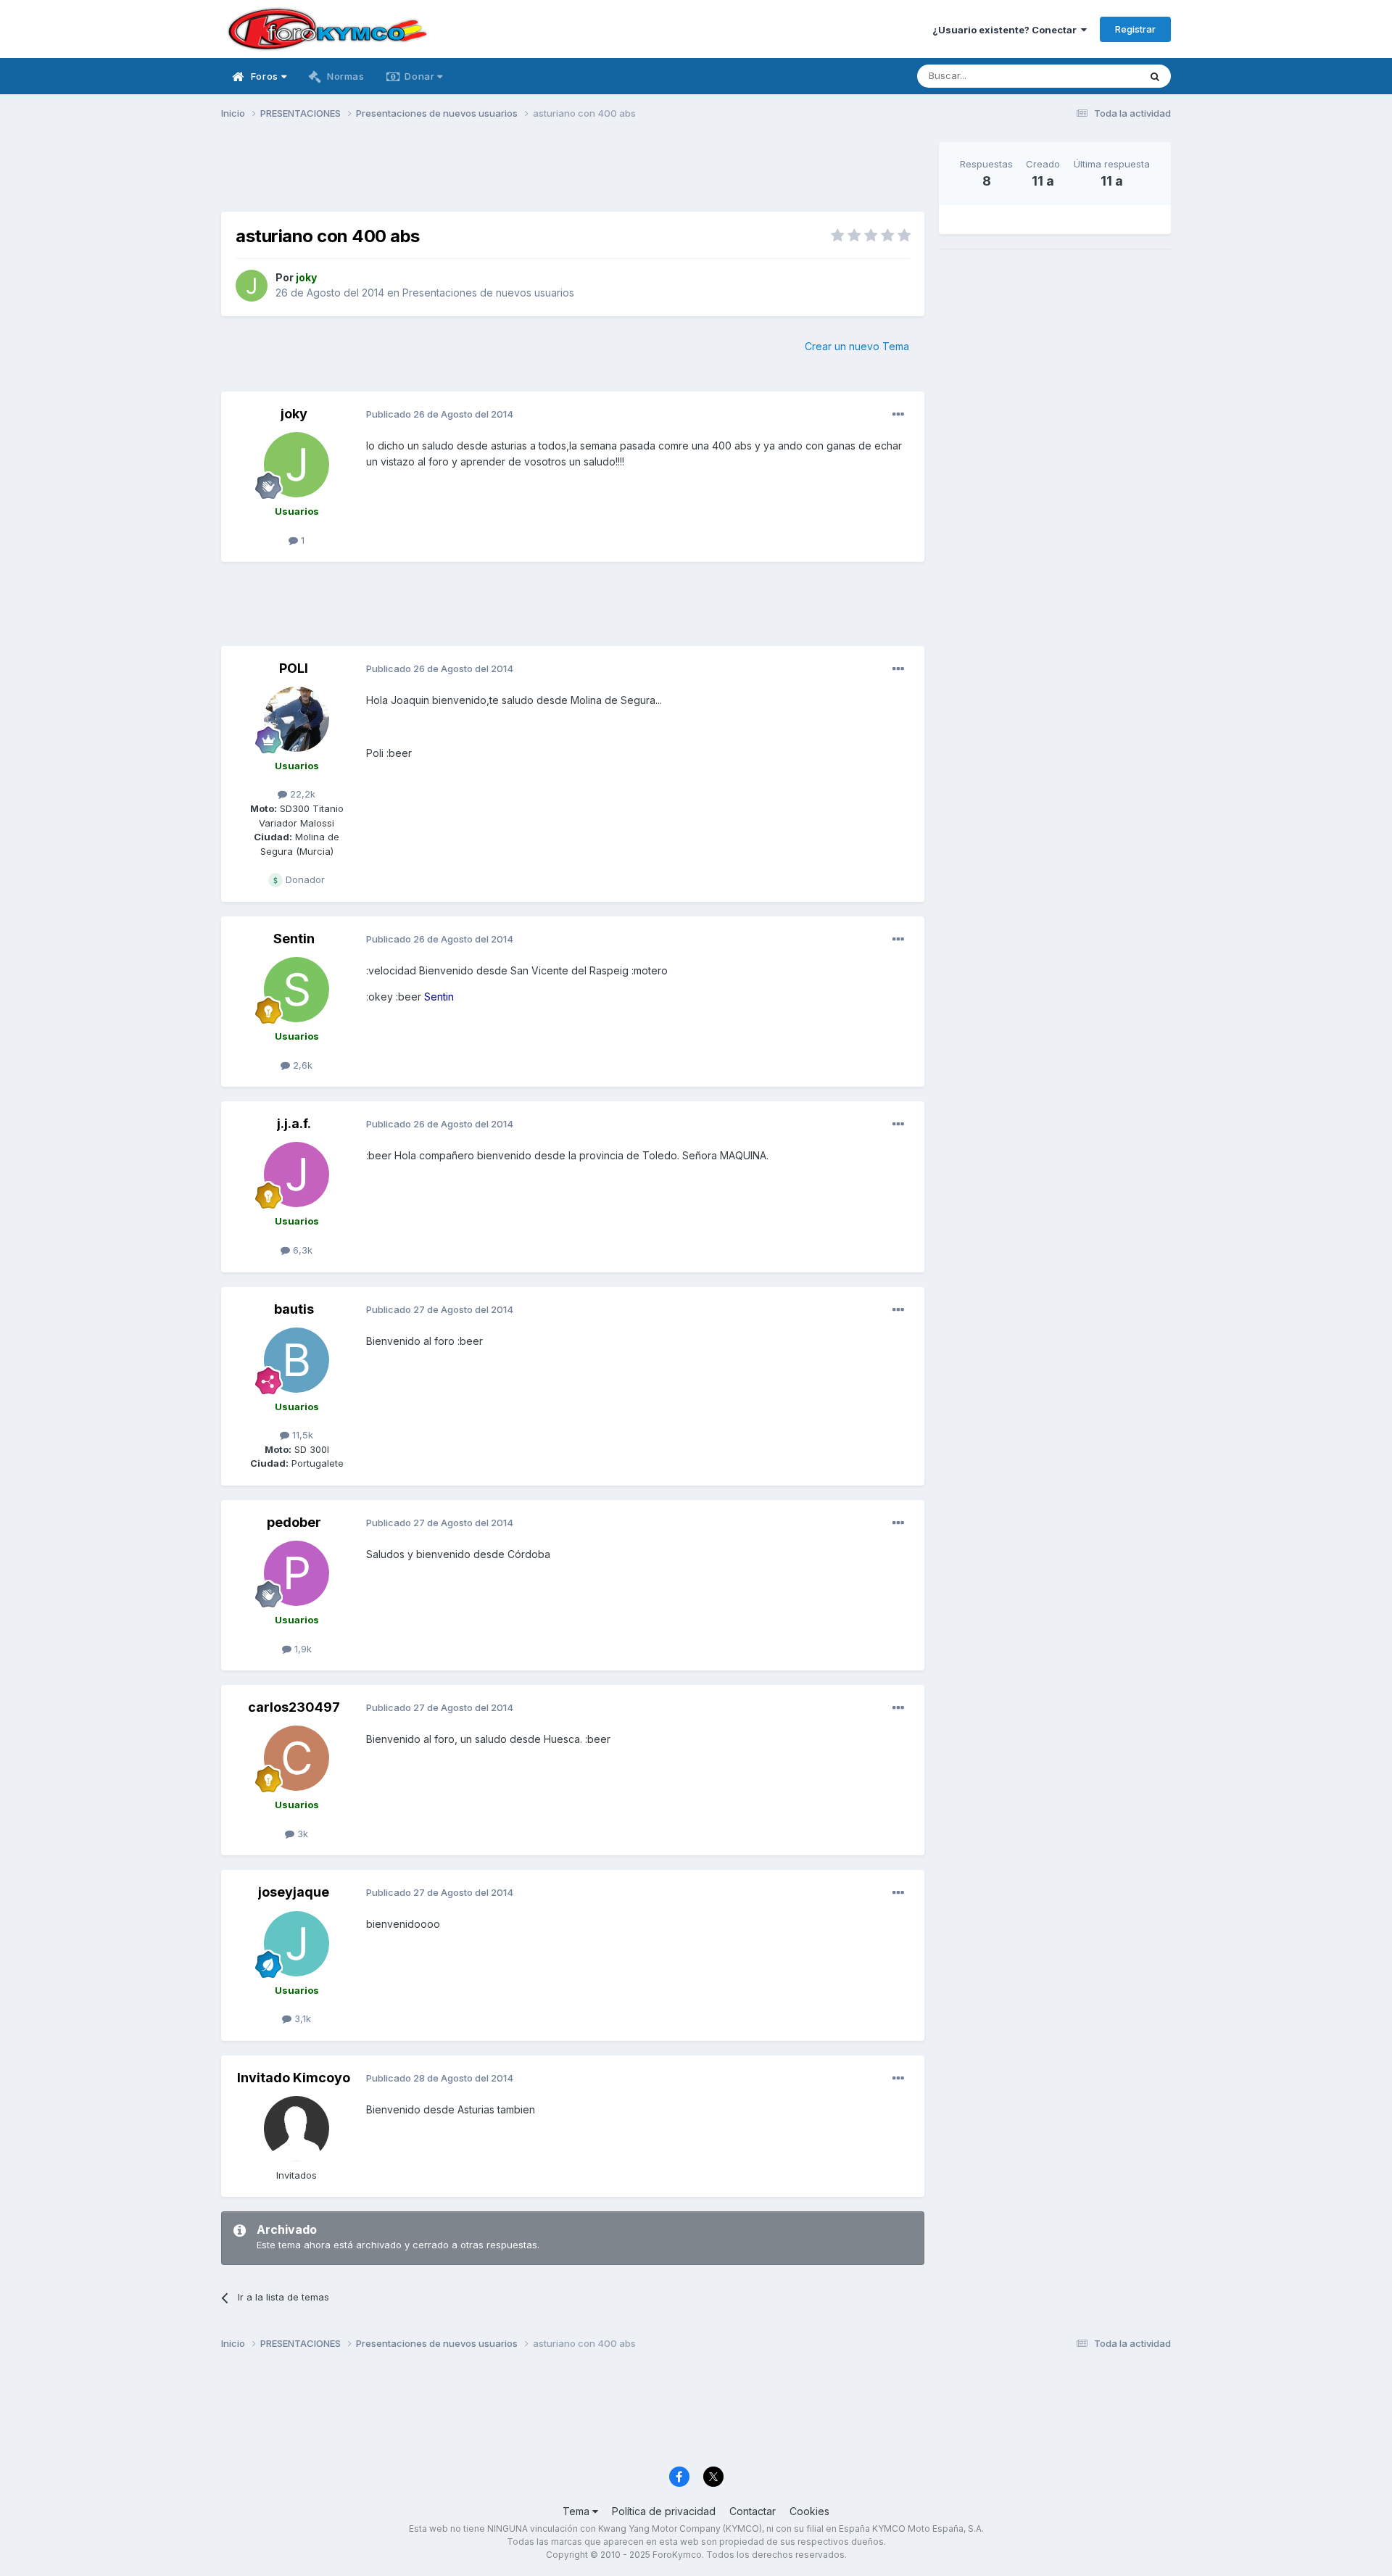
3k (301, 1834)
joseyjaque (294, 1892)
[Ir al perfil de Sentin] (297, 990)
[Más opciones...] (898, 415)
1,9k (302, 1649)
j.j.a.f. (294, 1123)
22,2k (301, 794)
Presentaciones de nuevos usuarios (488, 293)
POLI (294, 668)
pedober (294, 1522)
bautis (294, 1309)
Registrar (1135, 29)
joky (294, 414)
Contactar (753, 2511)
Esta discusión (1089, 76)
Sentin (294, 939)
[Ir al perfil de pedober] (297, 1573)
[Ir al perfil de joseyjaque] (297, 1944)
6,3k (301, 1250)
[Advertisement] (573, 175)
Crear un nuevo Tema (857, 346)
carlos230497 (294, 1707)
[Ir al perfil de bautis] (297, 1360)
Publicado (440, 414)
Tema (577, 2511)
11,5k (301, 1435)
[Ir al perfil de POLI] (297, 719)
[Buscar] (1155, 76)
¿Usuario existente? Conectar (1007, 30)
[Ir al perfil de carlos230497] (297, 1758)
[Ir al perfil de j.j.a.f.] (297, 1175)
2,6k (301, 1065)
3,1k (301, 2018)
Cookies (809, 2511)
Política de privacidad (664, 2511)
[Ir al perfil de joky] (252, 286)
